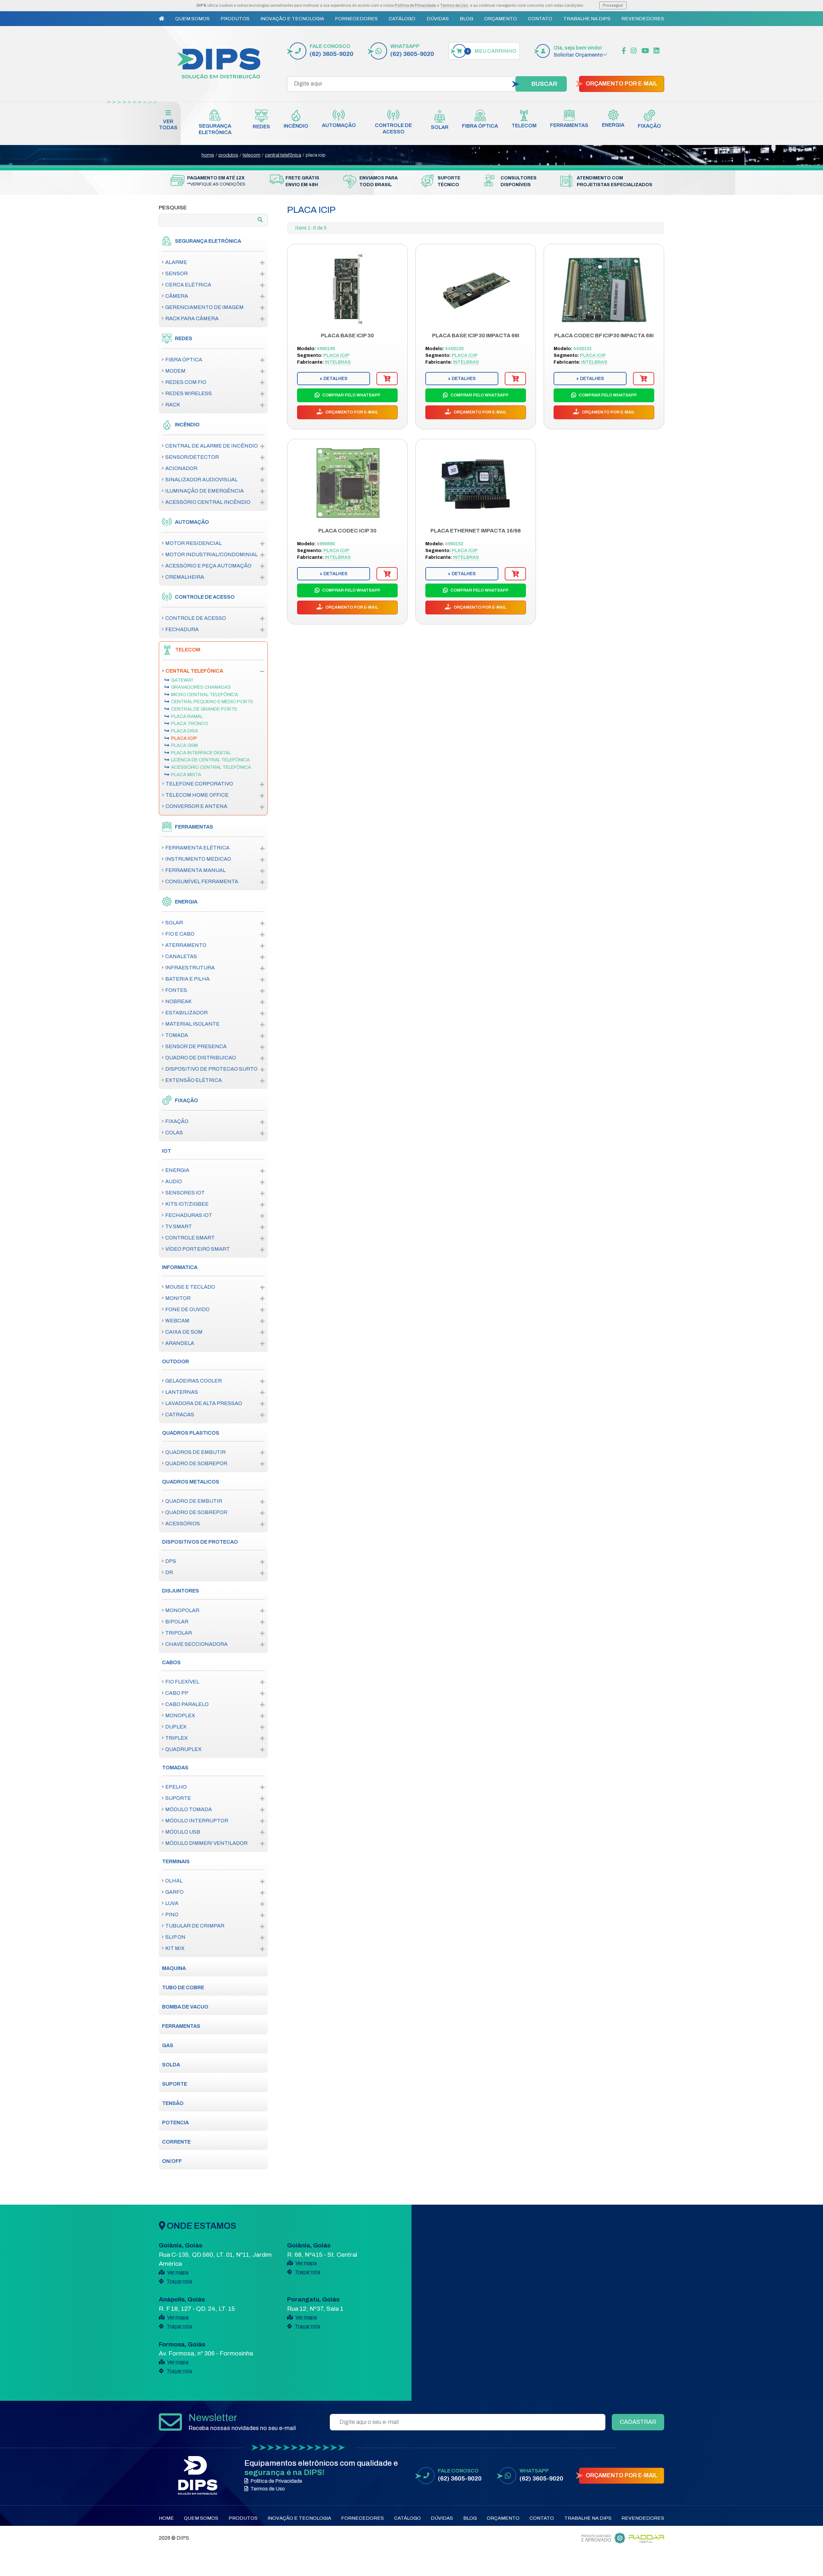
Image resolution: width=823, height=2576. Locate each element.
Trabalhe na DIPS (587, 19)
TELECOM (252, 155)
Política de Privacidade (415, 5)
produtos (228, 155)
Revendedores (643, 19)
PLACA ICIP (316, 155)
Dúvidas (438, 19)
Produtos (235, 19)
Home (166, 2518)
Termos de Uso (454, 5)
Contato (540, 19)
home (208, 155)
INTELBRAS (338, 362)
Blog (466, 19)
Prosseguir (613, 5)
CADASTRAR (638, 2422)
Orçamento (501, 19)
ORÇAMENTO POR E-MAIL (622, 84)
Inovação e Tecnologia (292, 19)
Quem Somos (192, 19)
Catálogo (402, 19)
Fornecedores (356, 19)
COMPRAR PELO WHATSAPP (351, 395)
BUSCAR (544, 84)
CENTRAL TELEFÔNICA (283, 155)
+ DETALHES (334, 379)
